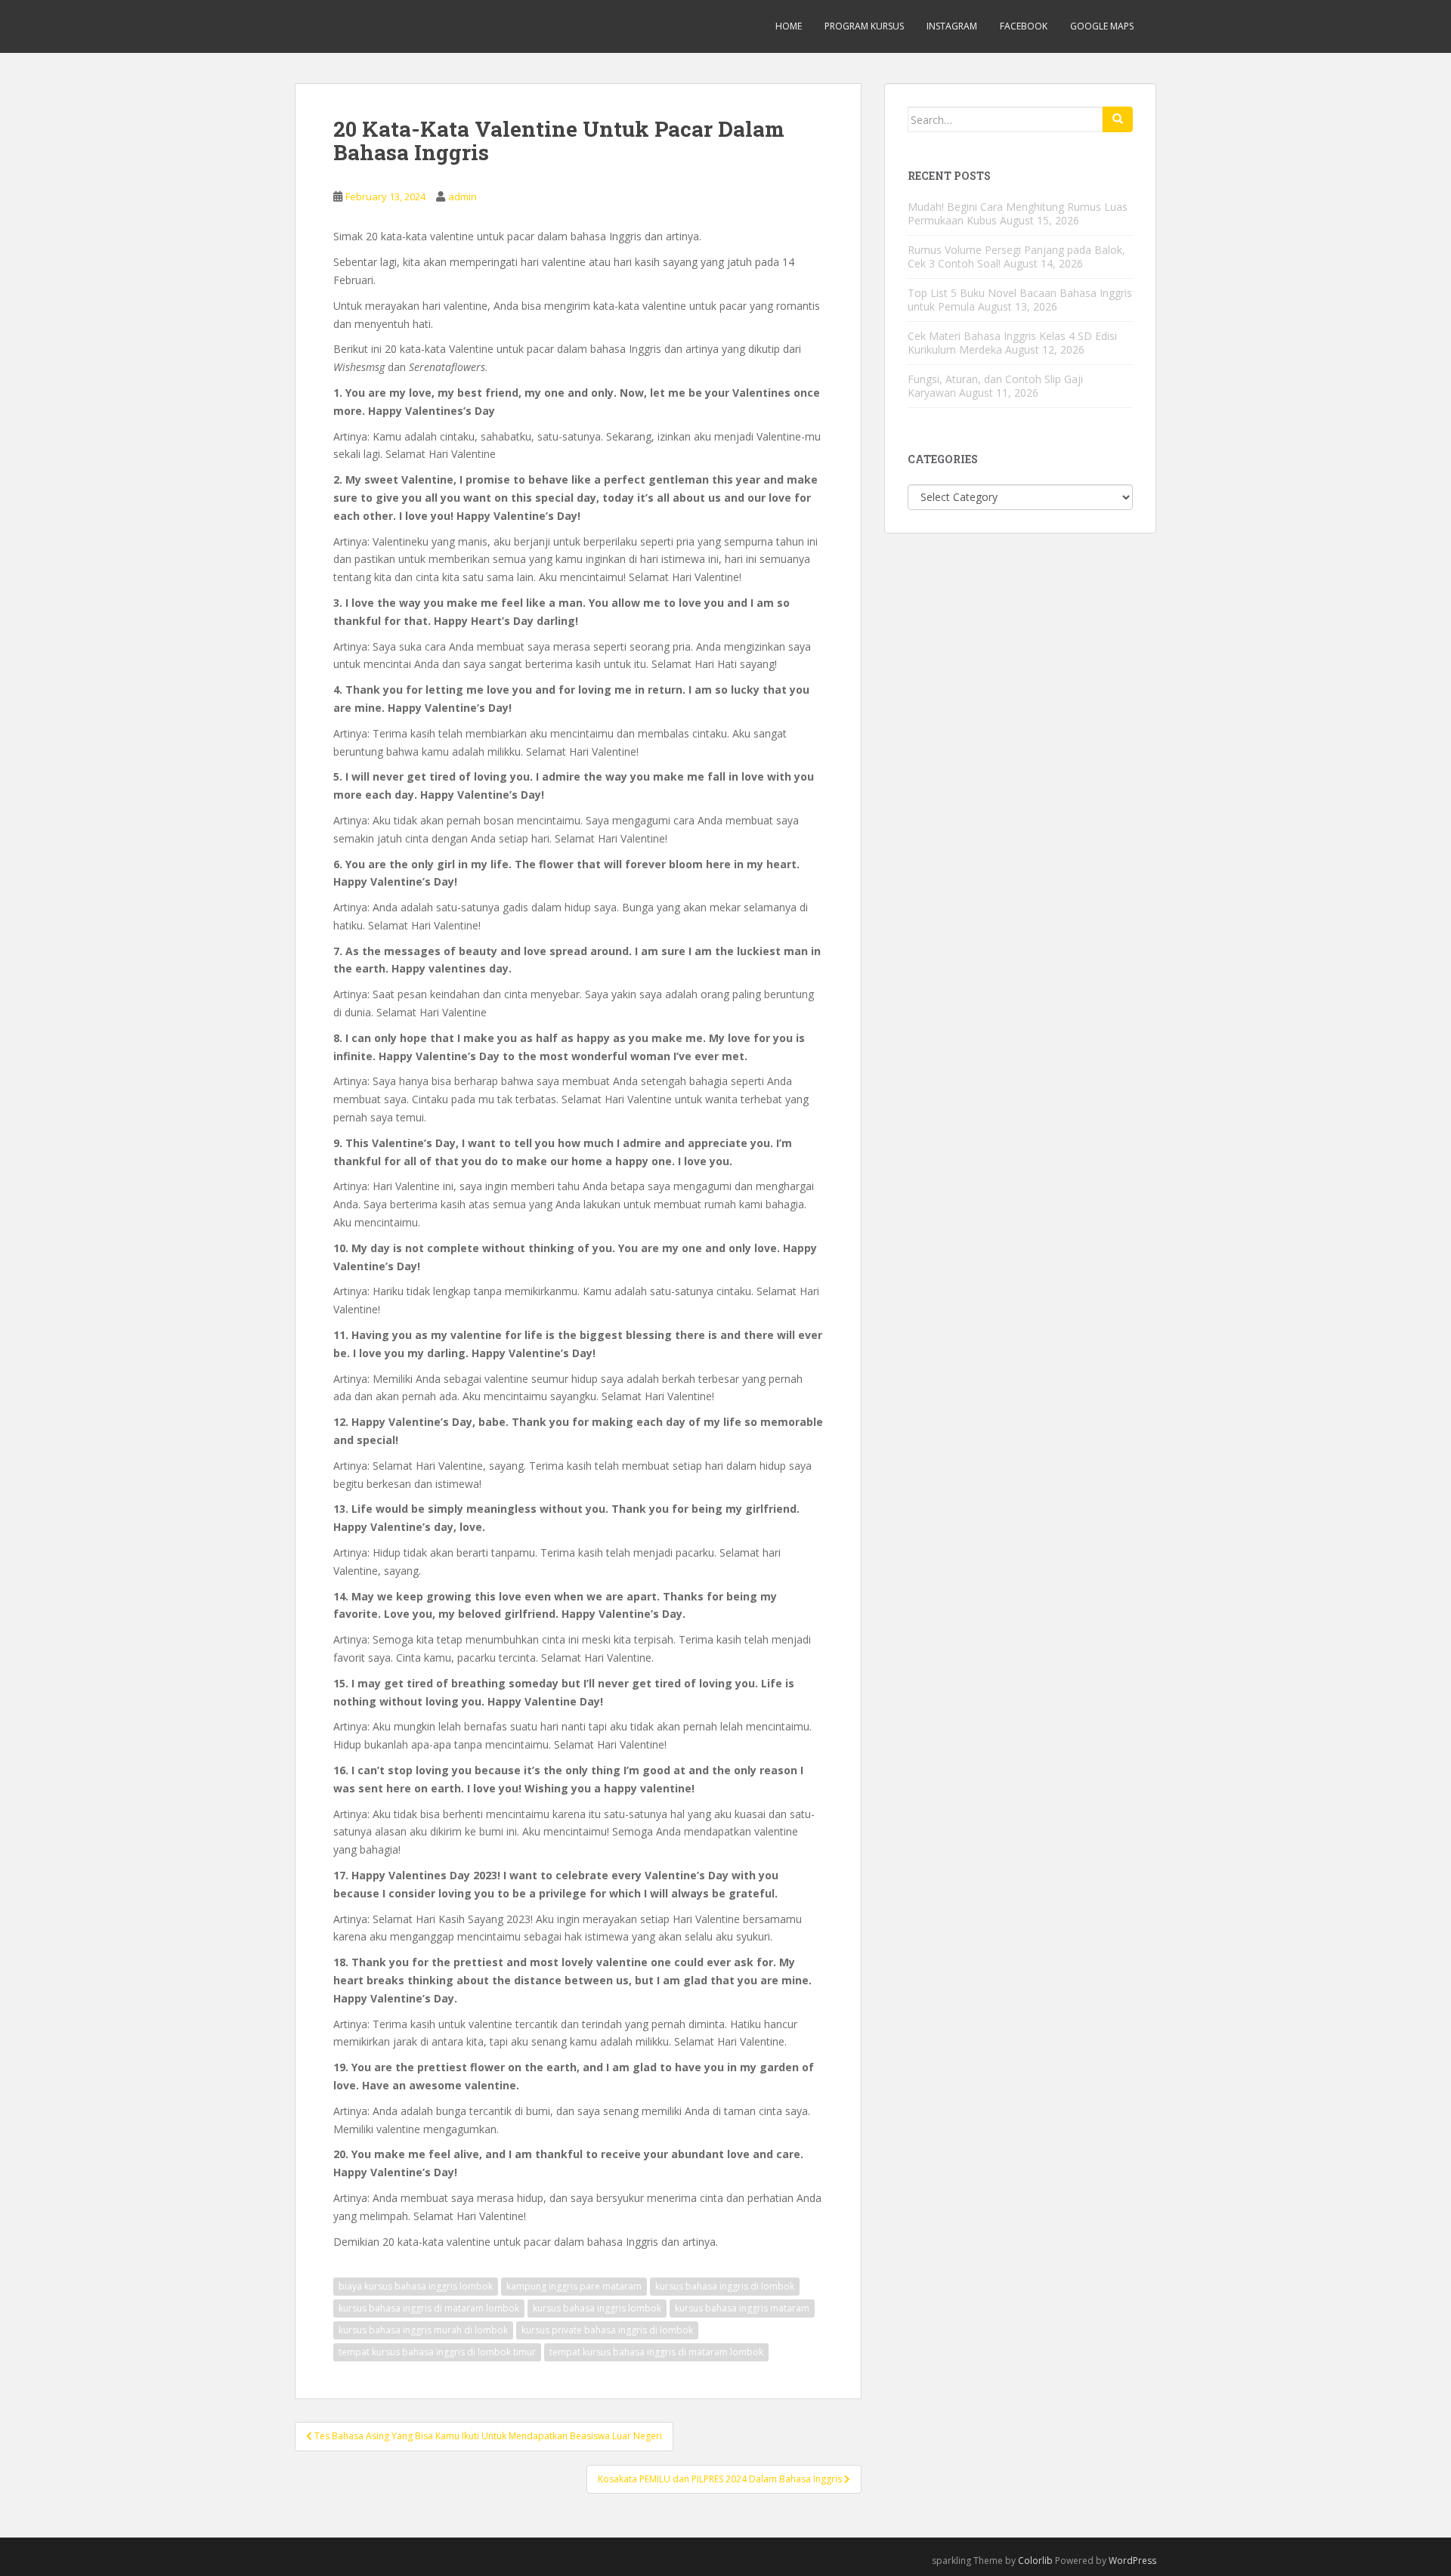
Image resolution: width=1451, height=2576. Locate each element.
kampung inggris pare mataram (574, 2286)
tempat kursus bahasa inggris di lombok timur (437, 2352)
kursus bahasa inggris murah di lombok (423, 2330)
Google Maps (1102, 26)
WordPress (1132, 2561)
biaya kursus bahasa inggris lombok (416, 2286)
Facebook (1024, 26)
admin (463, 196)
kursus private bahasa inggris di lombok (607, 2330)
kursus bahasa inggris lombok (597, 2308)
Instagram (952, 26)
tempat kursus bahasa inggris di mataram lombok (656, 2352)
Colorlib (1035, 2561)
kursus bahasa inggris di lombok (725, 2286)
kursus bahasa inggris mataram (742, 2308)
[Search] (1118, 119)
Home (789, 26)
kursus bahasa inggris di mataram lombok (429, 2308)
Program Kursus (864, 26)
